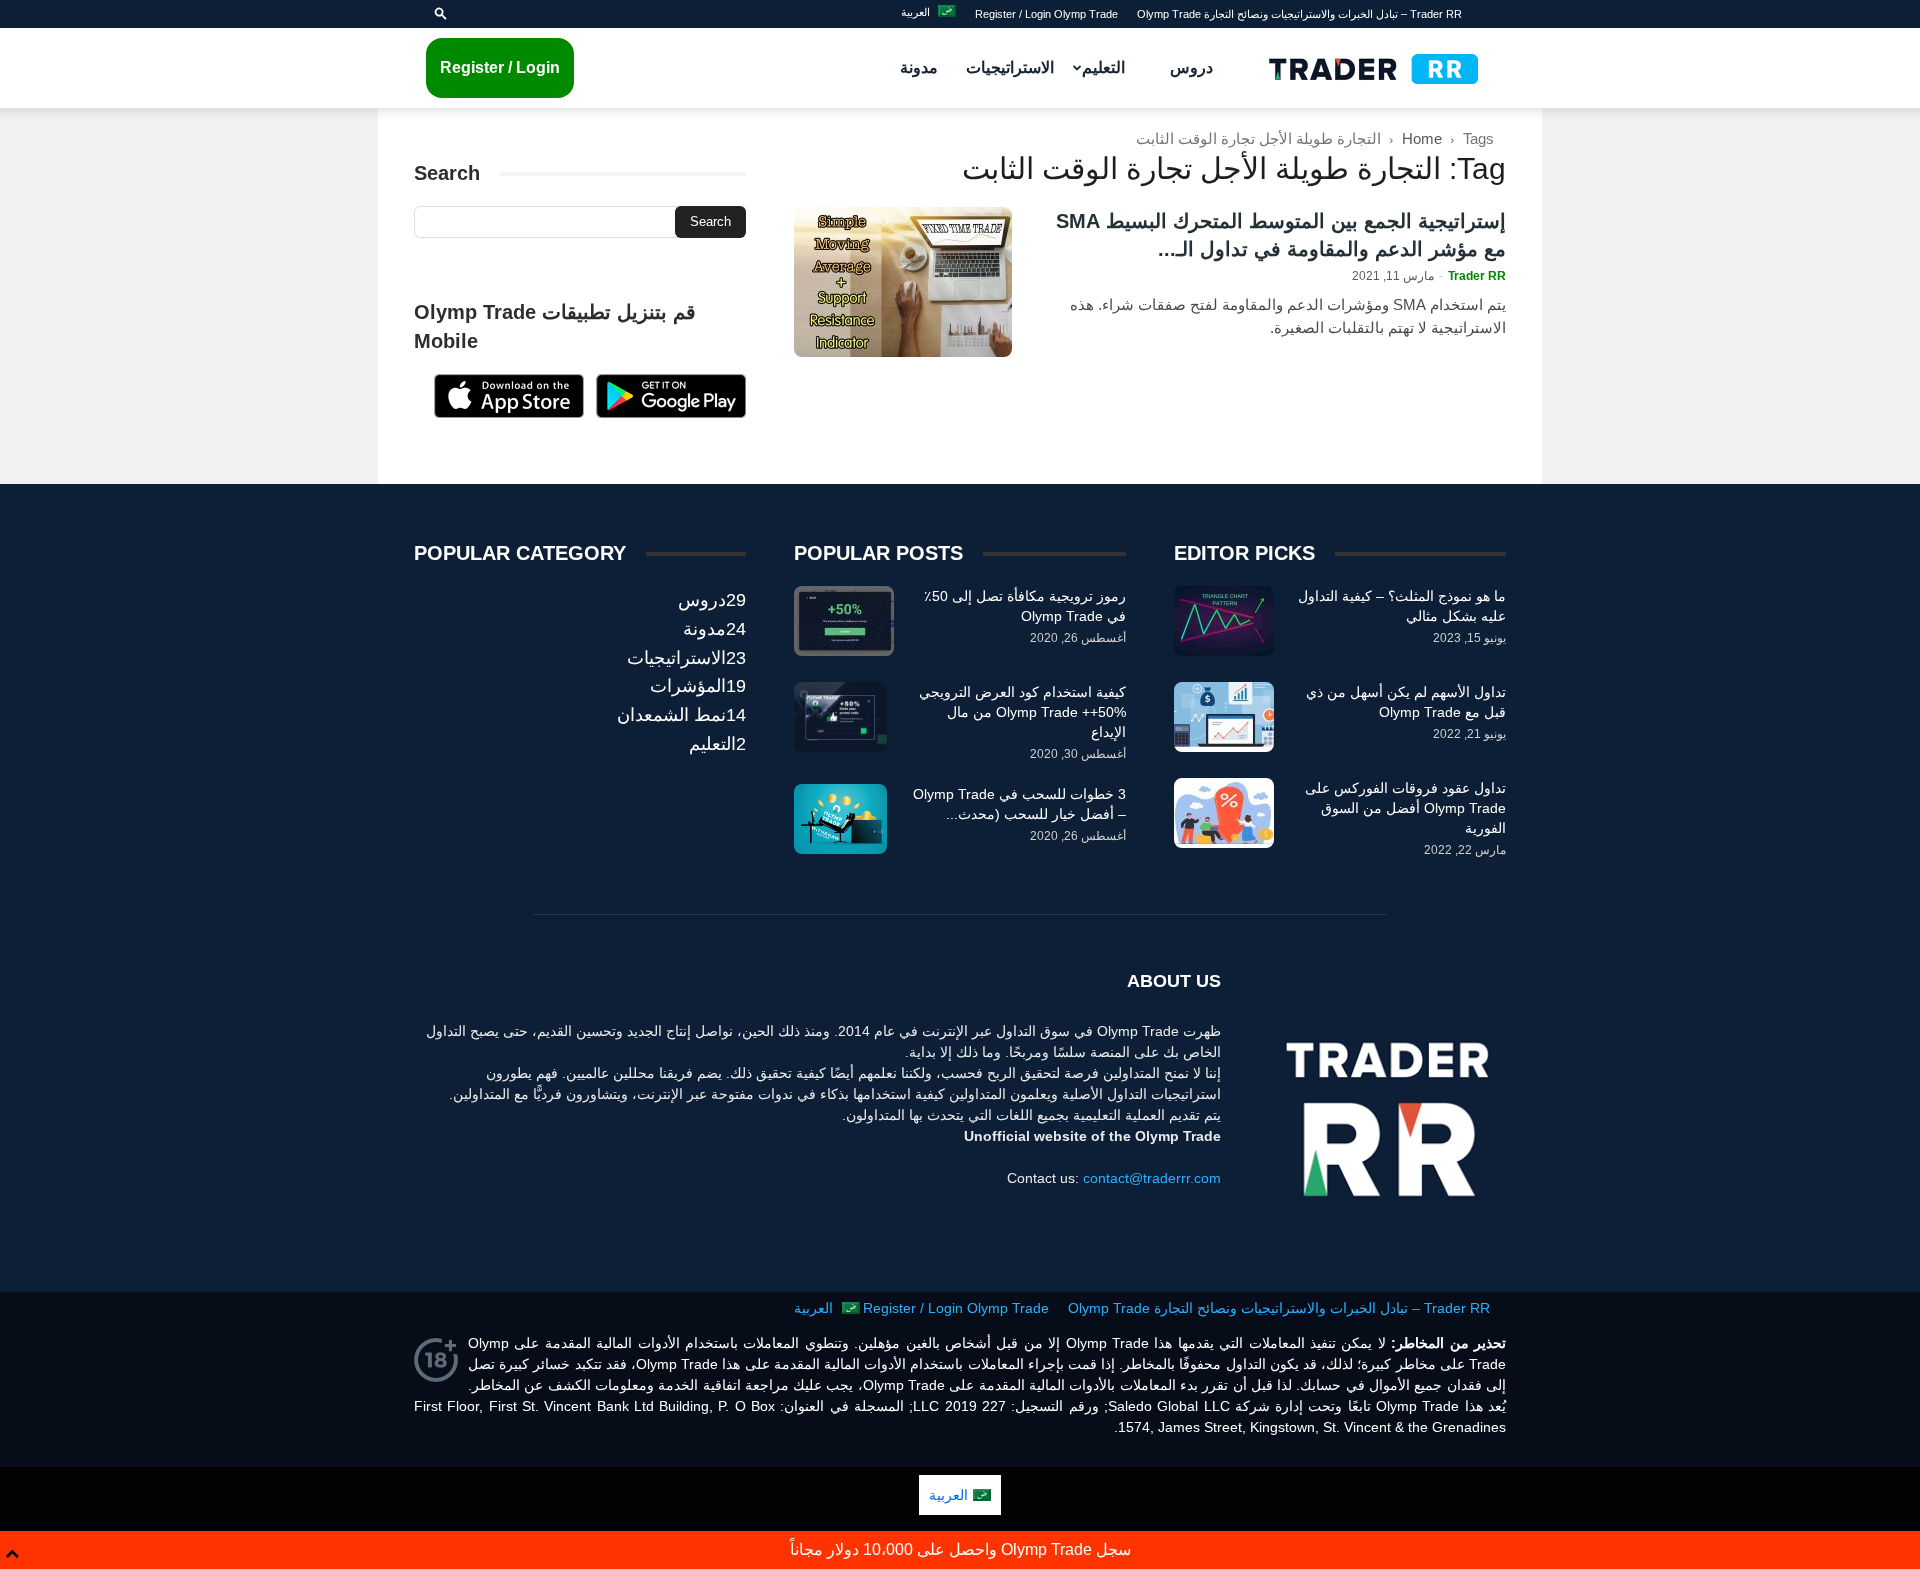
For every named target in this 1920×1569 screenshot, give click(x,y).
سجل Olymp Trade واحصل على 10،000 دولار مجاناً (960, 1549)
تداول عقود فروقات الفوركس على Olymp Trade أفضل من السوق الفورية (1405, 808)
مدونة (919, 67)
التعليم (1103, 67)
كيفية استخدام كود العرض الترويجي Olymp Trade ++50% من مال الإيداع (1022, 712)
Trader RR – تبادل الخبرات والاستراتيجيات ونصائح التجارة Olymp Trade (1299, 14)
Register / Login (500, 67)
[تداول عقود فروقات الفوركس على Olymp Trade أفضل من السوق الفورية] (1224, 813)
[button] (441, 14)
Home (1422, 138)
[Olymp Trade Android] (671, 413)
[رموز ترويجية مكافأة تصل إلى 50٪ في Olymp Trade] (844, 621)
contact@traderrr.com (1152, 1178)
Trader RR (1477, 276)
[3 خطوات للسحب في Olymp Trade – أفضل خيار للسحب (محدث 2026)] (840, 819)
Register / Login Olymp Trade (1046, 14)
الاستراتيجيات (1010, 67)
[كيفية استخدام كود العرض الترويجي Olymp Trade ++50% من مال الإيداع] (840, 717)
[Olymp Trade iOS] (509, 413)
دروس (1191, 67)
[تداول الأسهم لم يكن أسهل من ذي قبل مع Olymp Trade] (1224, 717)
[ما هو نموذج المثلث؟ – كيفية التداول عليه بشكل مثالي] (1224, 621)
